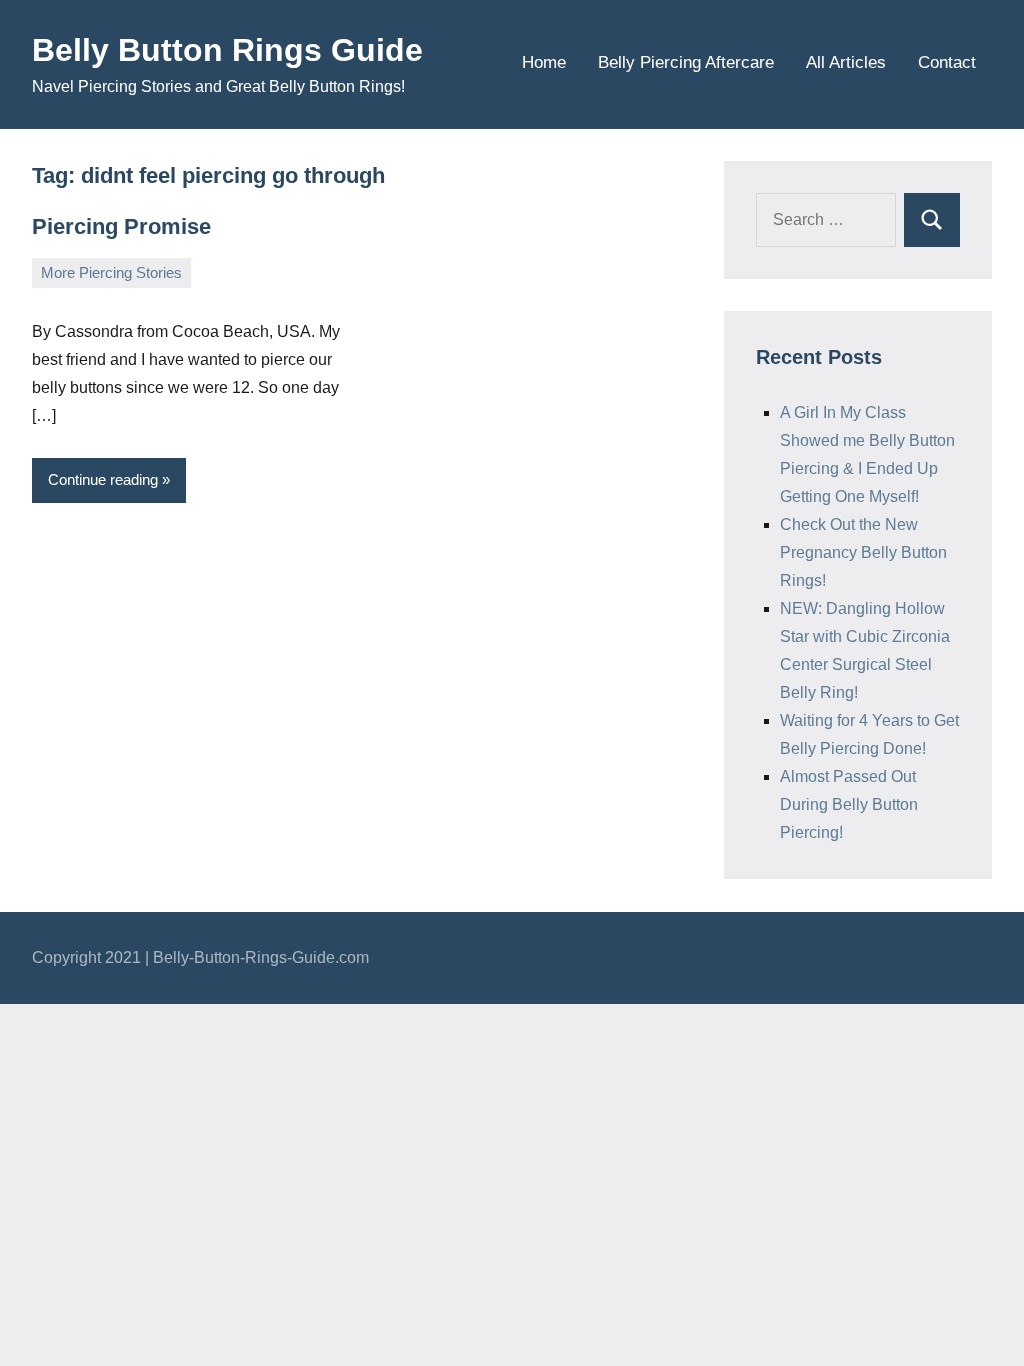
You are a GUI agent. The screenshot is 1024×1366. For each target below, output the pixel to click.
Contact (947, 62)
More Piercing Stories (111, 272)
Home (544, 62)
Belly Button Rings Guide (227, 50)
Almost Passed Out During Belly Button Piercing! (849, 804)
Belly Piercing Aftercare (686, 62)
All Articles (846, 62)
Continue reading (103, 479)
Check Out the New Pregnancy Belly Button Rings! (863, 552)
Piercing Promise (121, 226)
